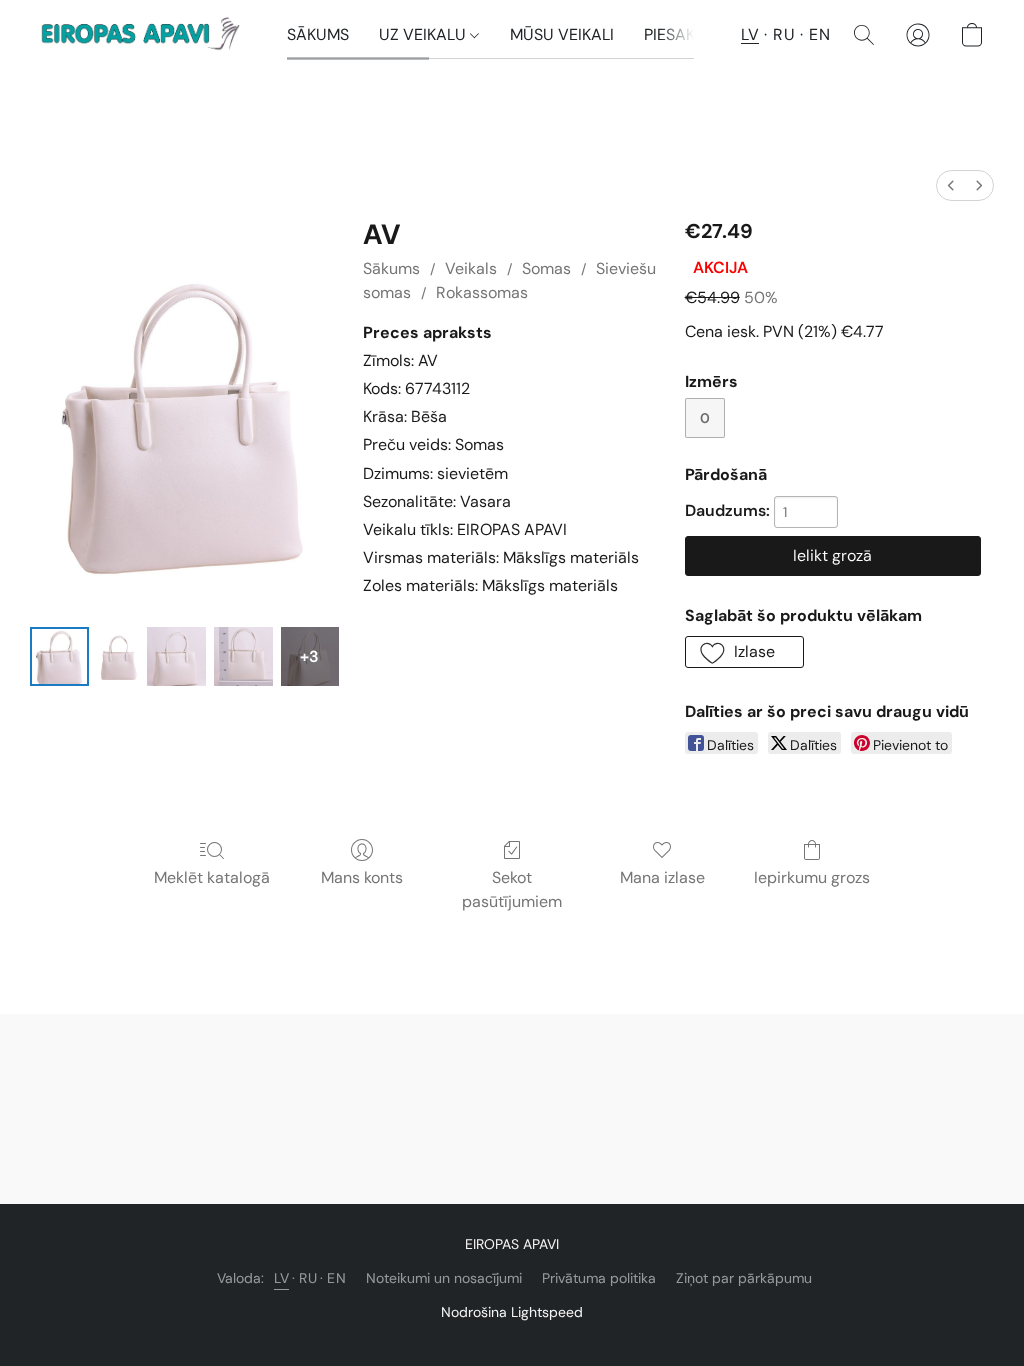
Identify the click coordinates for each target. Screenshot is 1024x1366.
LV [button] (750, 34)
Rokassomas (482, 292)
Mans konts (362, 877)
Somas (546, 268)
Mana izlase (662, 877)
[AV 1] (118, 656)
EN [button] (819, 34)
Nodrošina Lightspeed (512, 1312)
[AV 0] (59, 656)
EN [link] (336, 1278)
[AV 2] (176, 656)
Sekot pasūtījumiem (512, 889)
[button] (143, 35)
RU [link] (308, 1278)
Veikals (471, 268)
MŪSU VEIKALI (562, 34)
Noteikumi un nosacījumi (444, 1278)
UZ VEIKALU (424, 34)
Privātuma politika (599, 1278)
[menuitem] (951, 185)
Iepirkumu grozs (812, 877)
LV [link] (281, 1278)
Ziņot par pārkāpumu (744, 1278)
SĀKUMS (318, 34)
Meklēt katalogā (212, 877)
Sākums (391, 268)
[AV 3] (243, 656)
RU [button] (784, 34)
